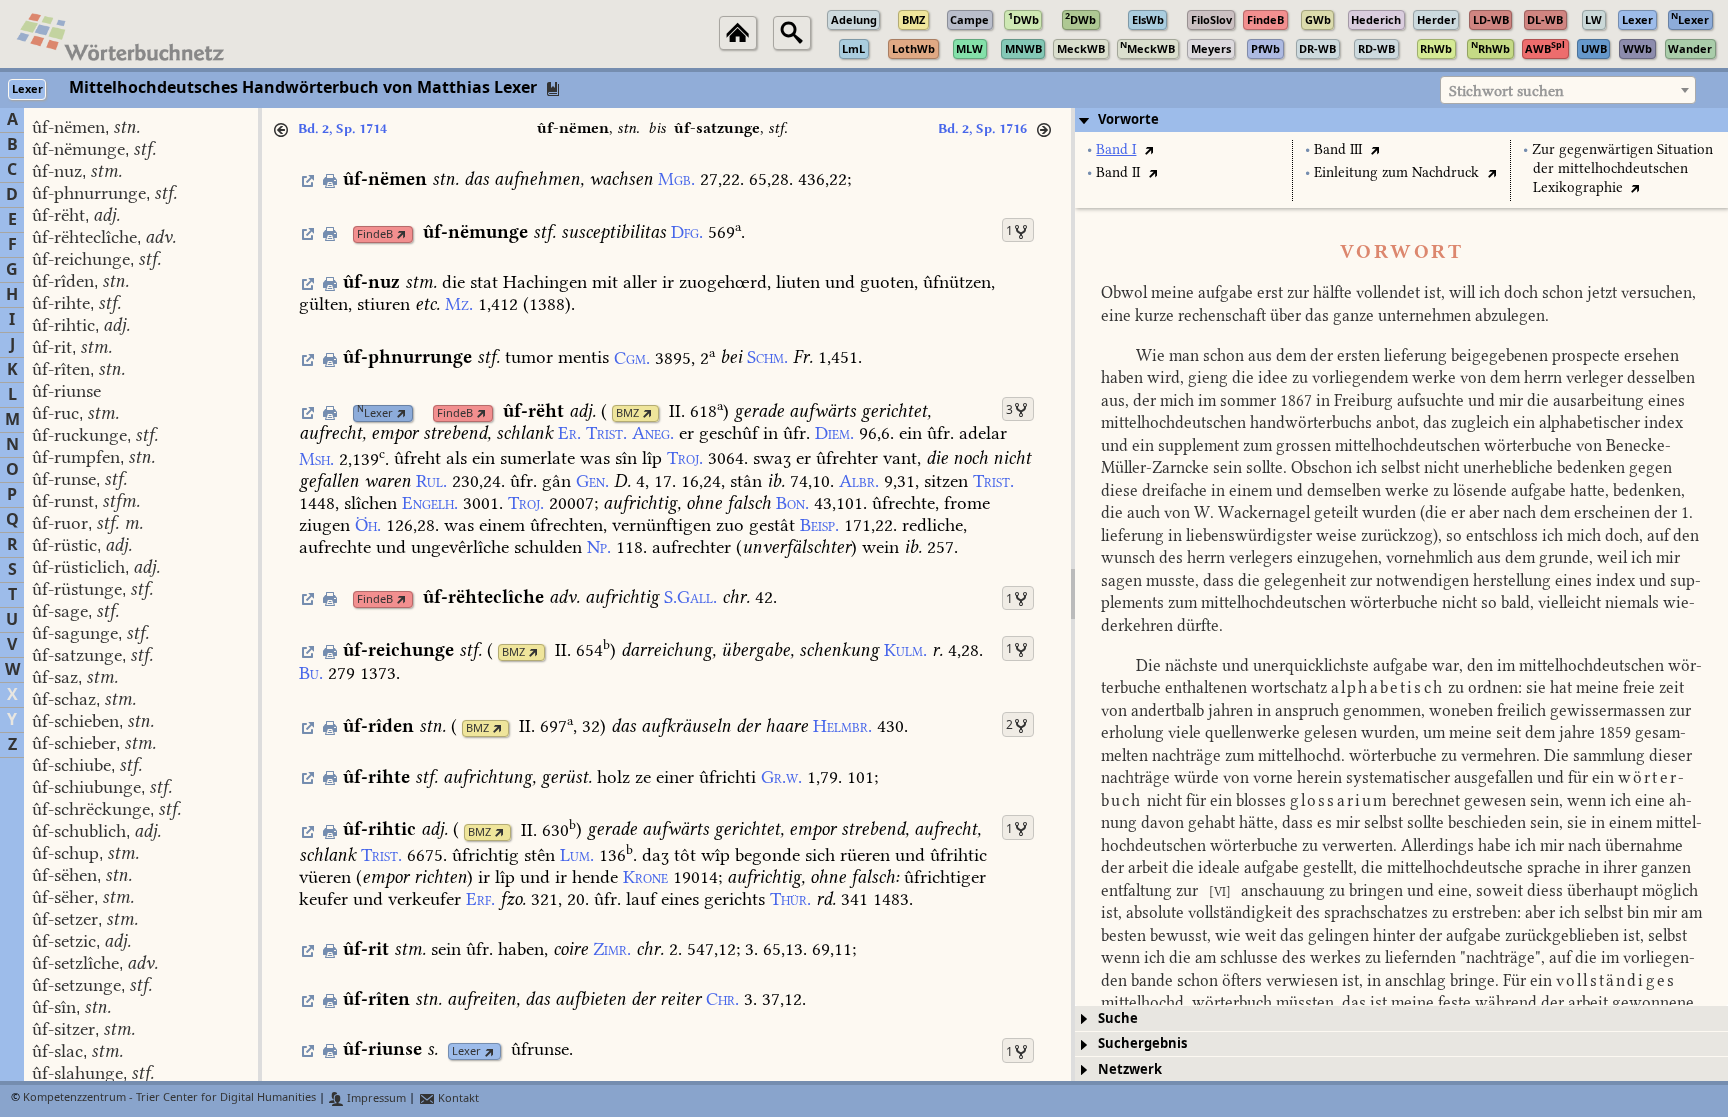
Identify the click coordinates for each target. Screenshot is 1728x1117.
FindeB (375, 234)
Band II (1118, 172)
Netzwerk (1130, 1069)
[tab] (1401, 120)
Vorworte (1128, 119)
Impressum (375, 1098)
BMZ (627, 413)
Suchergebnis (1142, 1043)
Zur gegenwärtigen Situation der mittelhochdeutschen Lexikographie (1622, 168)
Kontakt (457, 1098)
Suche (1118, 1018)
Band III (1338, 149)
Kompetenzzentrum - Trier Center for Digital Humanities (169, 1098)
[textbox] (1568, 91)
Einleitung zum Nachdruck (1396, 172)
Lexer (375, 413)
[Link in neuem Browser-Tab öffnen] (401, 234)
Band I (1116, 149)
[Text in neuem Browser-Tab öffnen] (1148, 149)
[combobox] (1568, 90)
